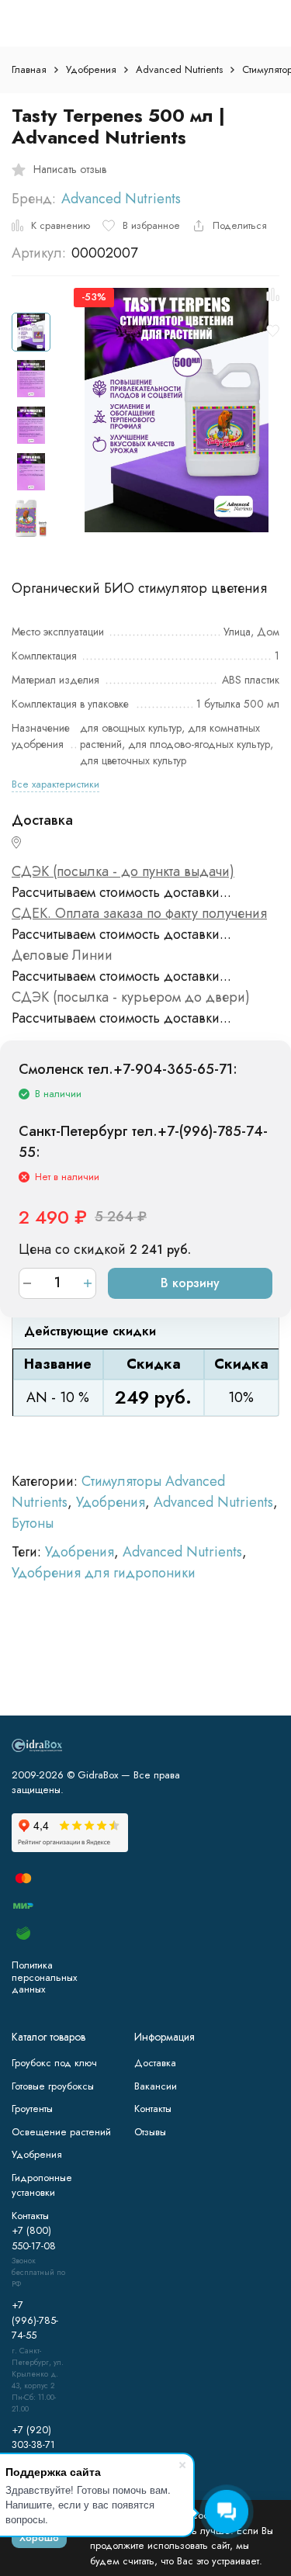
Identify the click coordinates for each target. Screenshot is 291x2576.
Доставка (155, 2063)
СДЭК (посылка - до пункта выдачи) (123, 871)
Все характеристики (55, 784)
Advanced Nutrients (179, 69)
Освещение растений (61, 2132)
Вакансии (156, 2086)
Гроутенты (32, 2109)
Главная (29, 69)
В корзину (190, 1283)
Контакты (153, 2109)
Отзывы (150, 2132)
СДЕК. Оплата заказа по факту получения (139, 913)
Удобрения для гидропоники (104, 1573)
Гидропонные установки (42, 2185)
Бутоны (33, 1523)
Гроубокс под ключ (54, 2063)
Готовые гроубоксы (53, 2086)
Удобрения (91, 69)
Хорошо (39, 2538)
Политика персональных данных (44, 1977)
